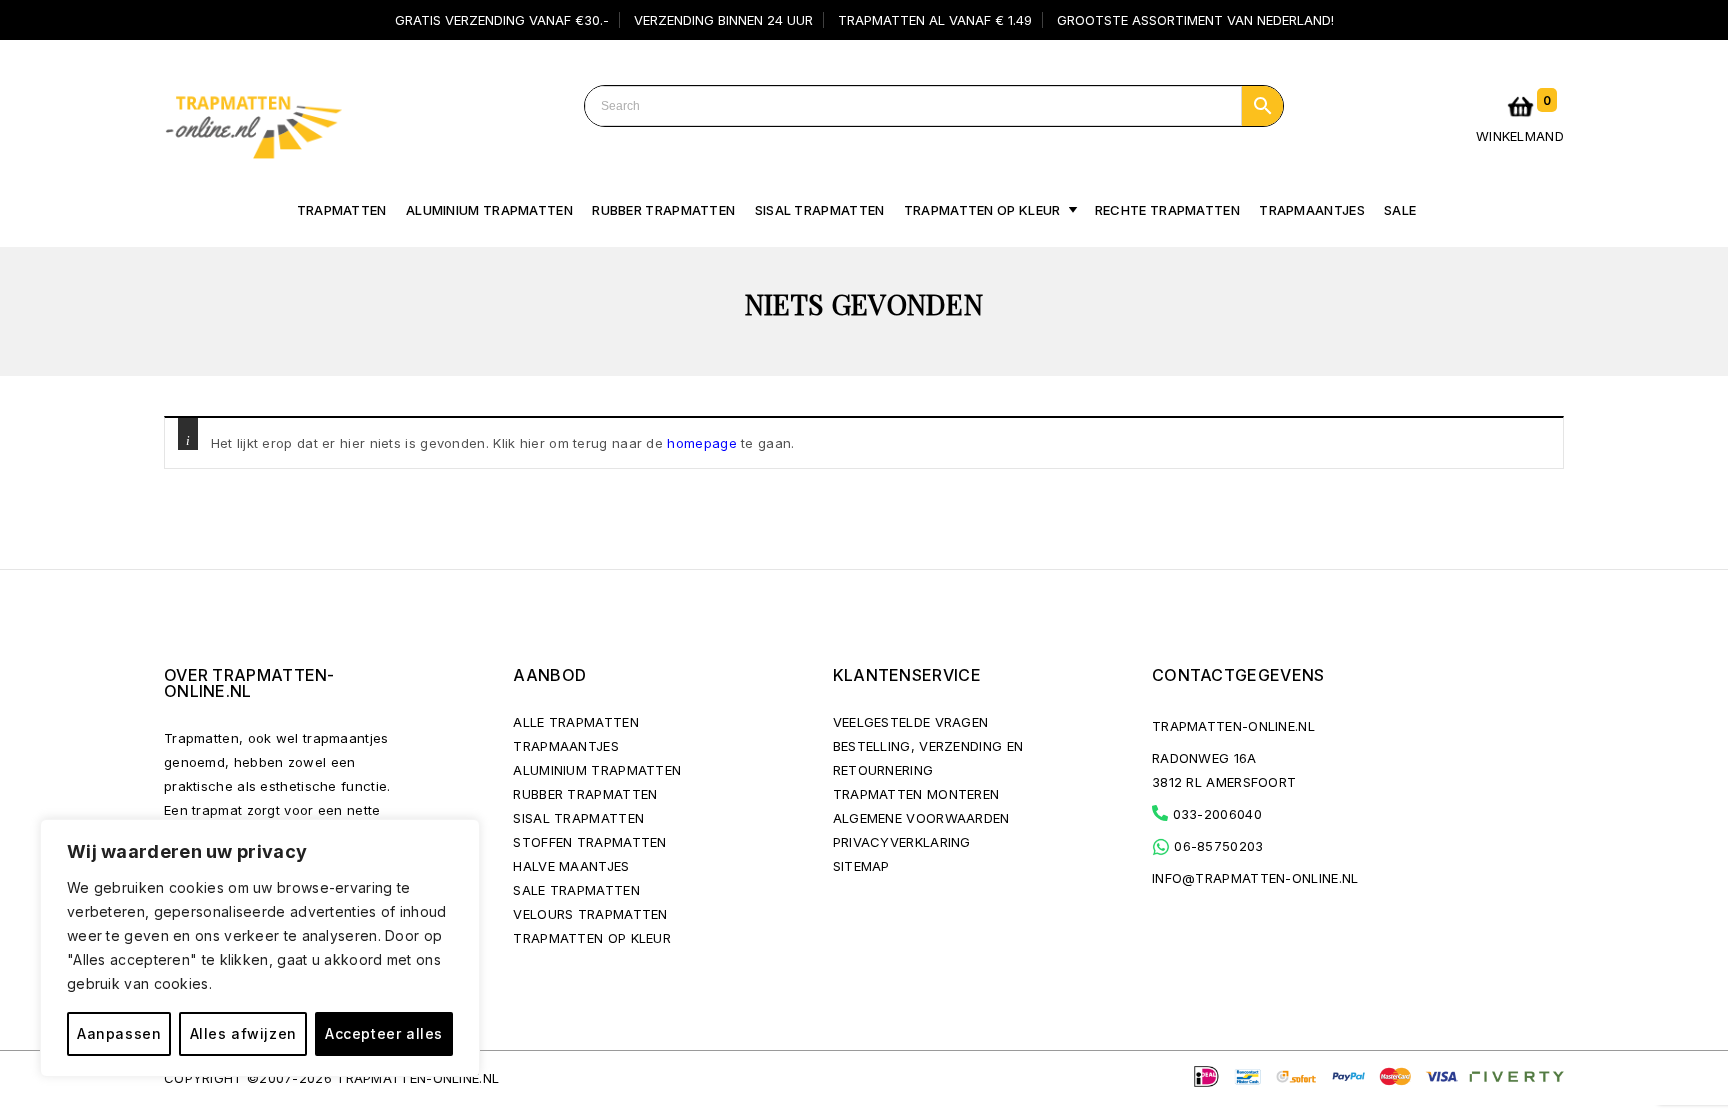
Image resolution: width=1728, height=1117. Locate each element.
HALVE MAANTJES (571, 866)
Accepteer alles (384, 1033)
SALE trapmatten (576, 890)
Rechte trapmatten (1167, 210)
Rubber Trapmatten (663, 210)
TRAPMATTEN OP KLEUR (592, 938)
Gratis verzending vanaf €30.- (502, 20)
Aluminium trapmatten (489, 210)
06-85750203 (1217, 846)
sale (1400, 210)
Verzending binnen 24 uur (723, 20)
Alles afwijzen (243, 1033)
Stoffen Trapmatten (589, 842)
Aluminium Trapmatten (597, 770)
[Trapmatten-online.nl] (253, 123)
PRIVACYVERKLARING (902, 842)
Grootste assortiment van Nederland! (1195, 20)
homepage (701, 443)
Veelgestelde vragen (911, 722)
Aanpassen (119, 1033)
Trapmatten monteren (916, 794)
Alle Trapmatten (576, 722)
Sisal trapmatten (820, 210)
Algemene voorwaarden (921, 818)
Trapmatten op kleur (982, 210)
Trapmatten (342, 210)
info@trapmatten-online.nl (1255, 878)
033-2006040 (1215, 814)
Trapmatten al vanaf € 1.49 (935, 20)
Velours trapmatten (590, 914)
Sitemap (861, 866)
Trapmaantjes (1312, 210)
